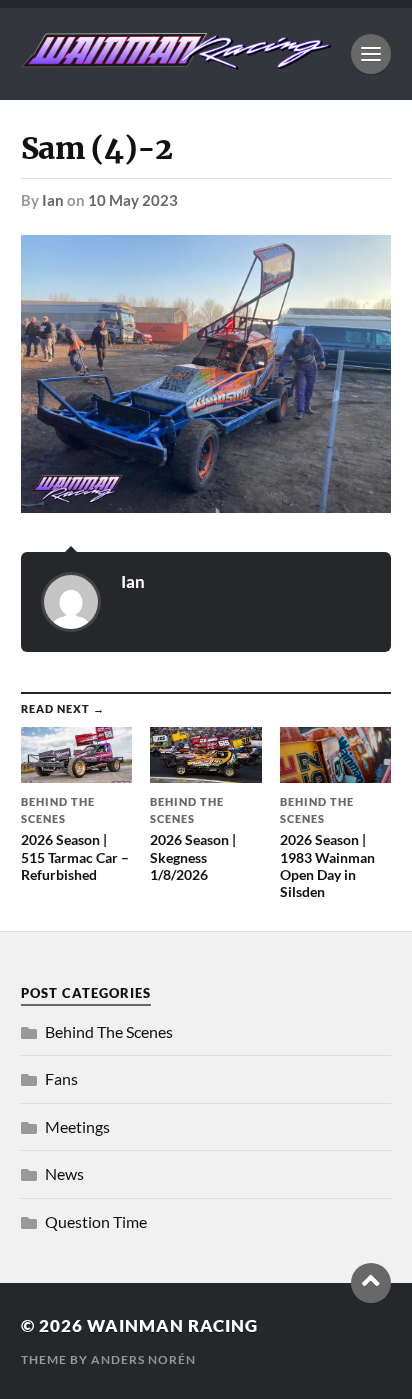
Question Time (96, 1221)
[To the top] (371, 1283)
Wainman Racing (172, 1325)
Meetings (77, 1126)
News (64, 1173)
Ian (53, 200)
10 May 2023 (133, 200)
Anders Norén (143, 1359)
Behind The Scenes (109, 1031)
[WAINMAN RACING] (176, 60)
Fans (61, 1078)
